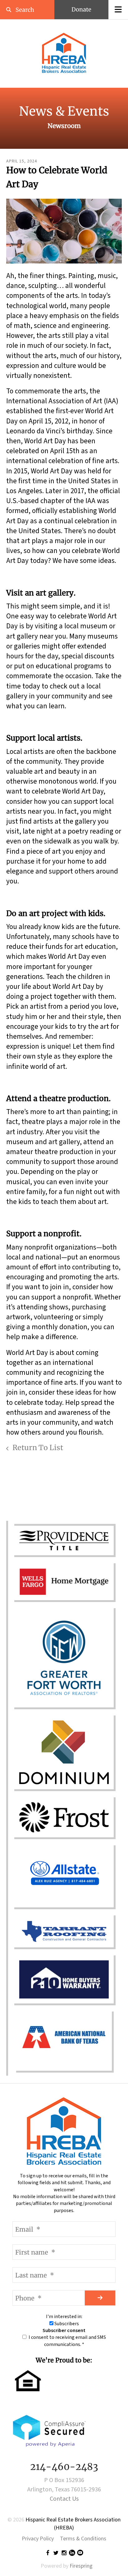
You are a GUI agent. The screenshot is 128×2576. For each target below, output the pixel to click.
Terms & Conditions (83, 2539)
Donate (81, 9)
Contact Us (64, 2499)
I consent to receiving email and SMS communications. (67, 2341)
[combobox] (27, 10)
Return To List (37, 1447)
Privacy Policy (38, 2539)
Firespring (81, 2566)
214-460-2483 (64, 2467)
